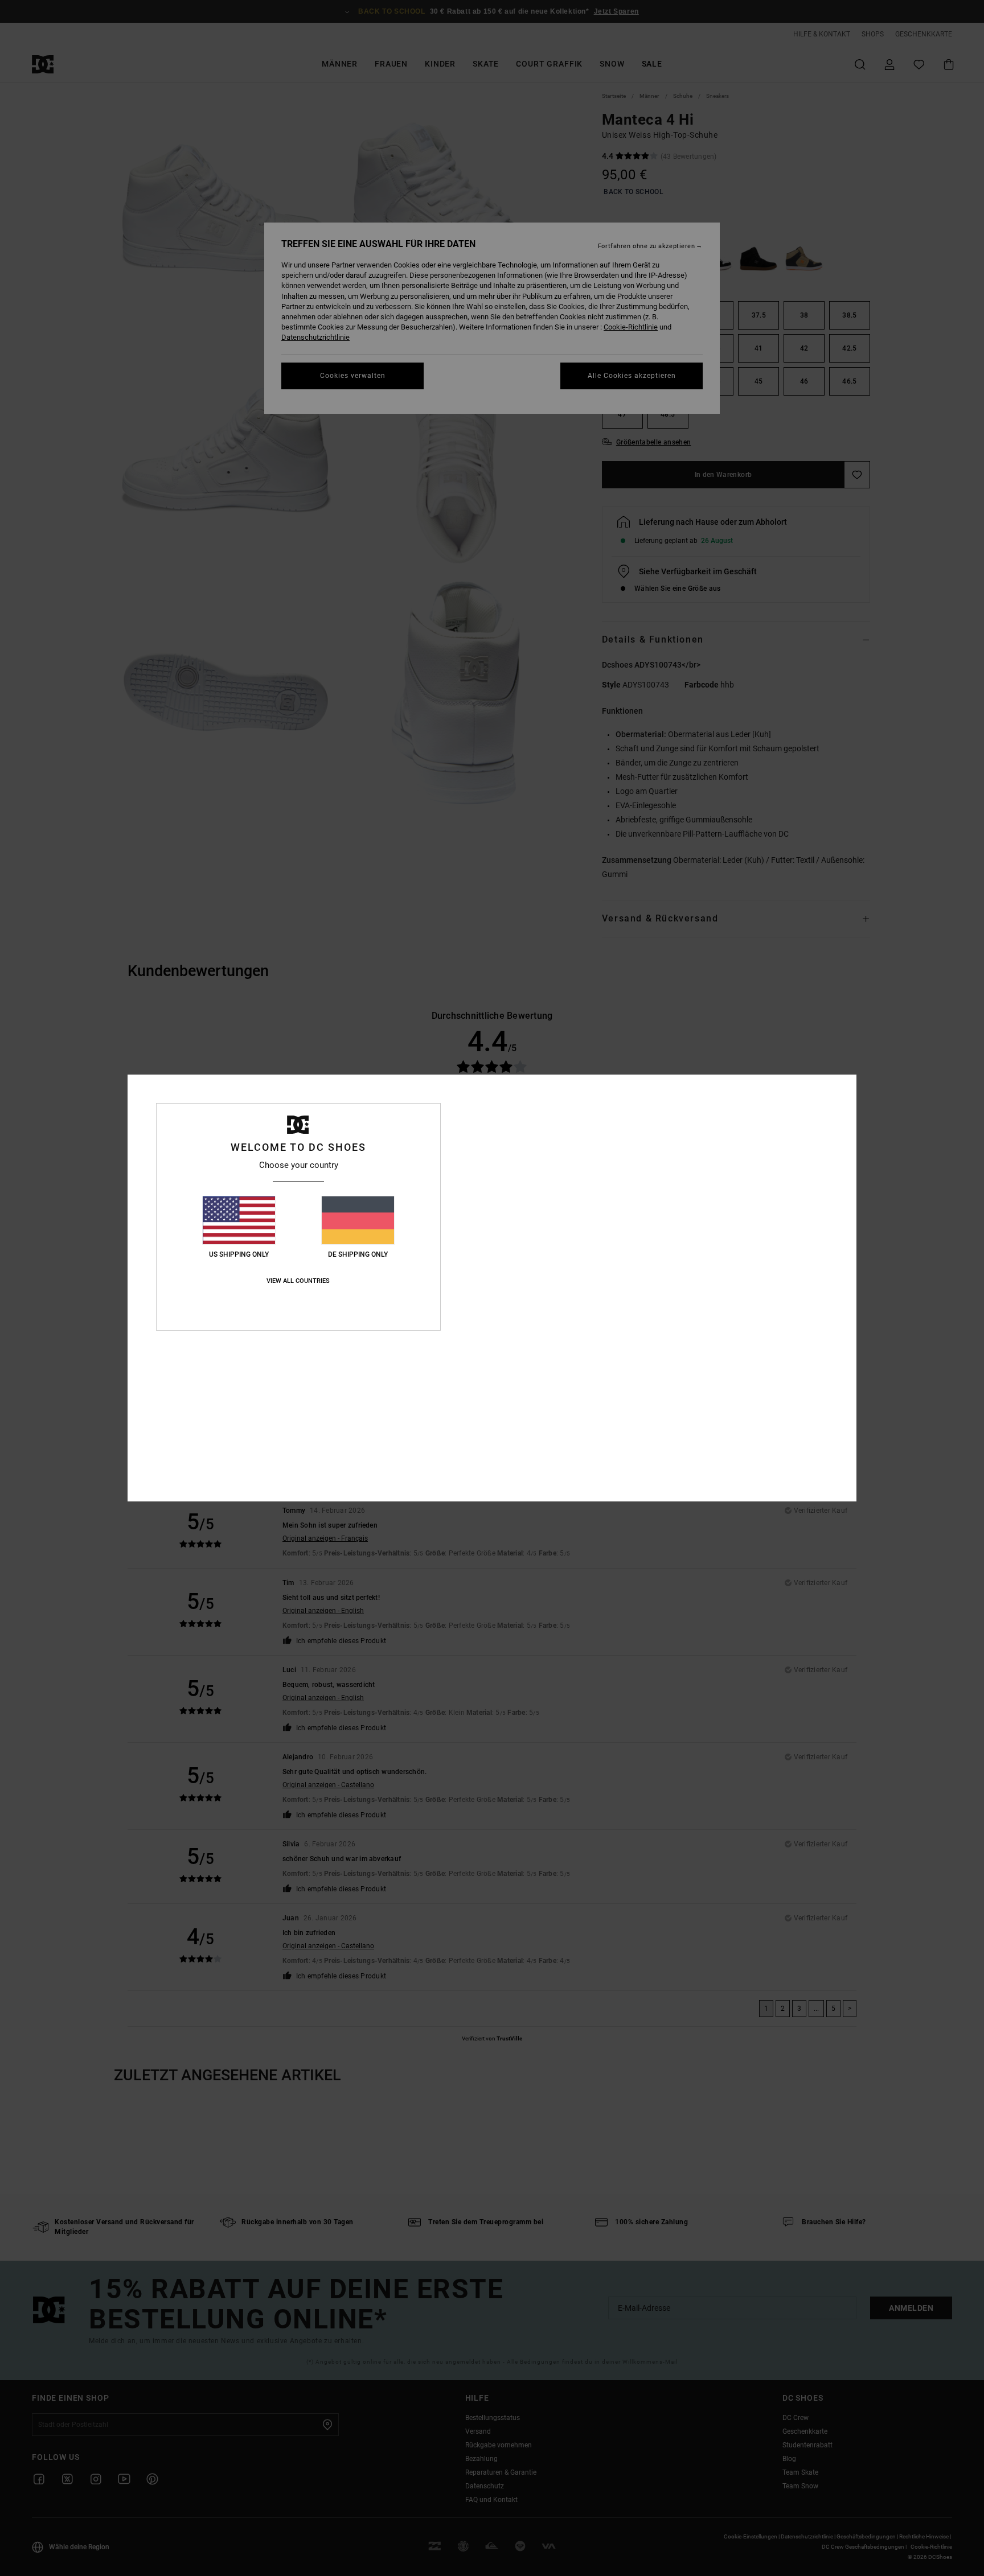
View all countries (298, 1281)
